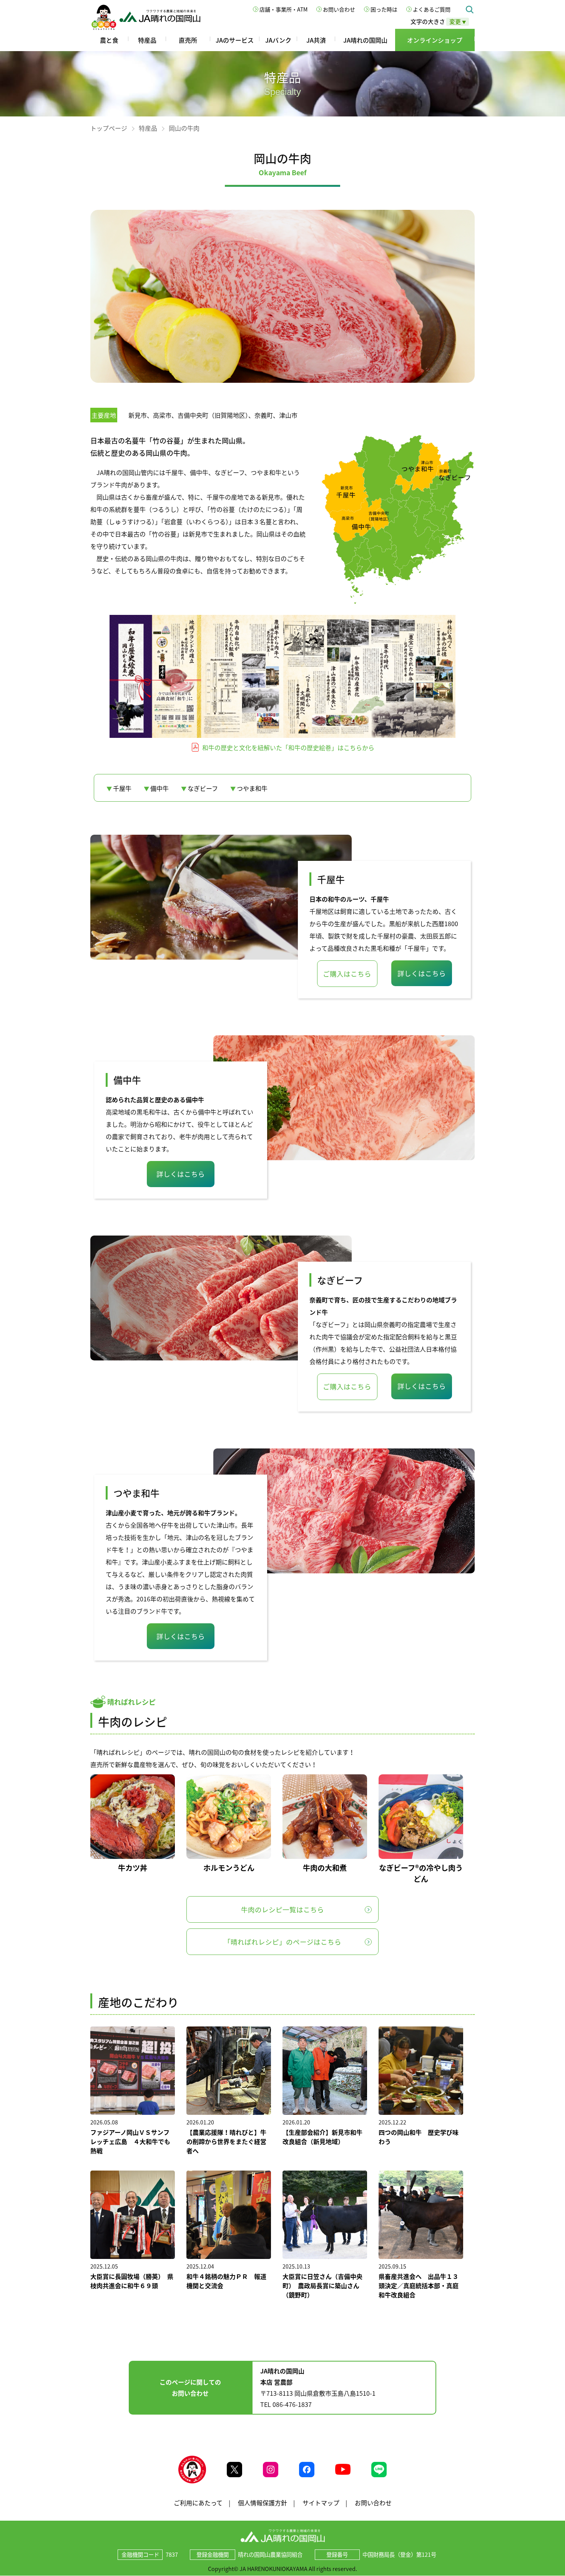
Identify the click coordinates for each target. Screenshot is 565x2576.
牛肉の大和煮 (325, 1868)
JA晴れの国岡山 (365, 40)
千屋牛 (122, 788)
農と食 (109, 40)
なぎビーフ (203, 788)
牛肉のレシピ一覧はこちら (282, 1910)
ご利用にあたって (198, 2503)
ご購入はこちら (347, 974)
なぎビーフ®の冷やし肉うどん (421, 1873)
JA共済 (316, 40)
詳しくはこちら (422, 973)
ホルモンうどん (229, 1868)
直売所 (188, 40)
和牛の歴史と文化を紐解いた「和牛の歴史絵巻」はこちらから (287, 747)
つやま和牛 (252, 788)
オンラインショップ (435, 40)
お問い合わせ (339, 9)
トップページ (109, 128)
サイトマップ (321, 2503)
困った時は (384, 9)
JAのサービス (235, 40)
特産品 (147, 40)
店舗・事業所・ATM (283, 9)
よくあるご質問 (432, 9)
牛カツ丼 (133, 1868)
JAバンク (278, 40)
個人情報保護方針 (263, 2503)
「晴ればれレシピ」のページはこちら (282, 1942)
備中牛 (160, 788)
